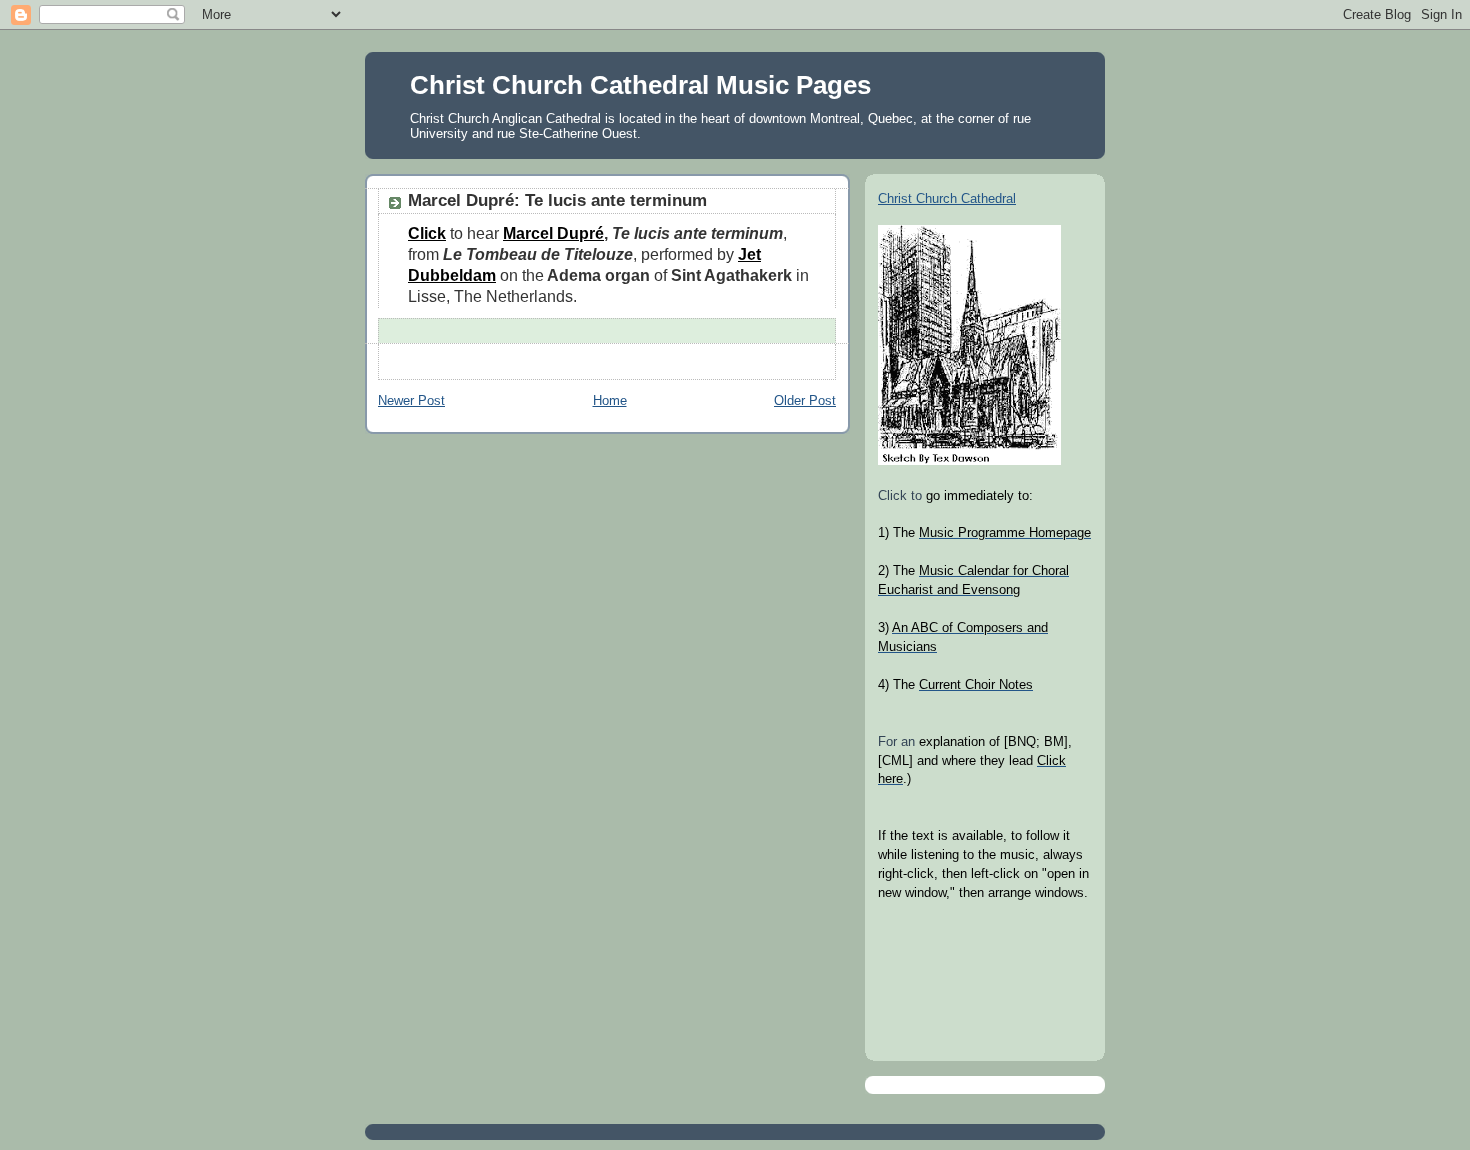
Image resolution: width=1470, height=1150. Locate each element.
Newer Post (411, 401)
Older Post (805, 401)
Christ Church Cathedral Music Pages (640, 85)
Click (427, 233)
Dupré (580, 233)
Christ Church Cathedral (947, 199)
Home (610, 401)
